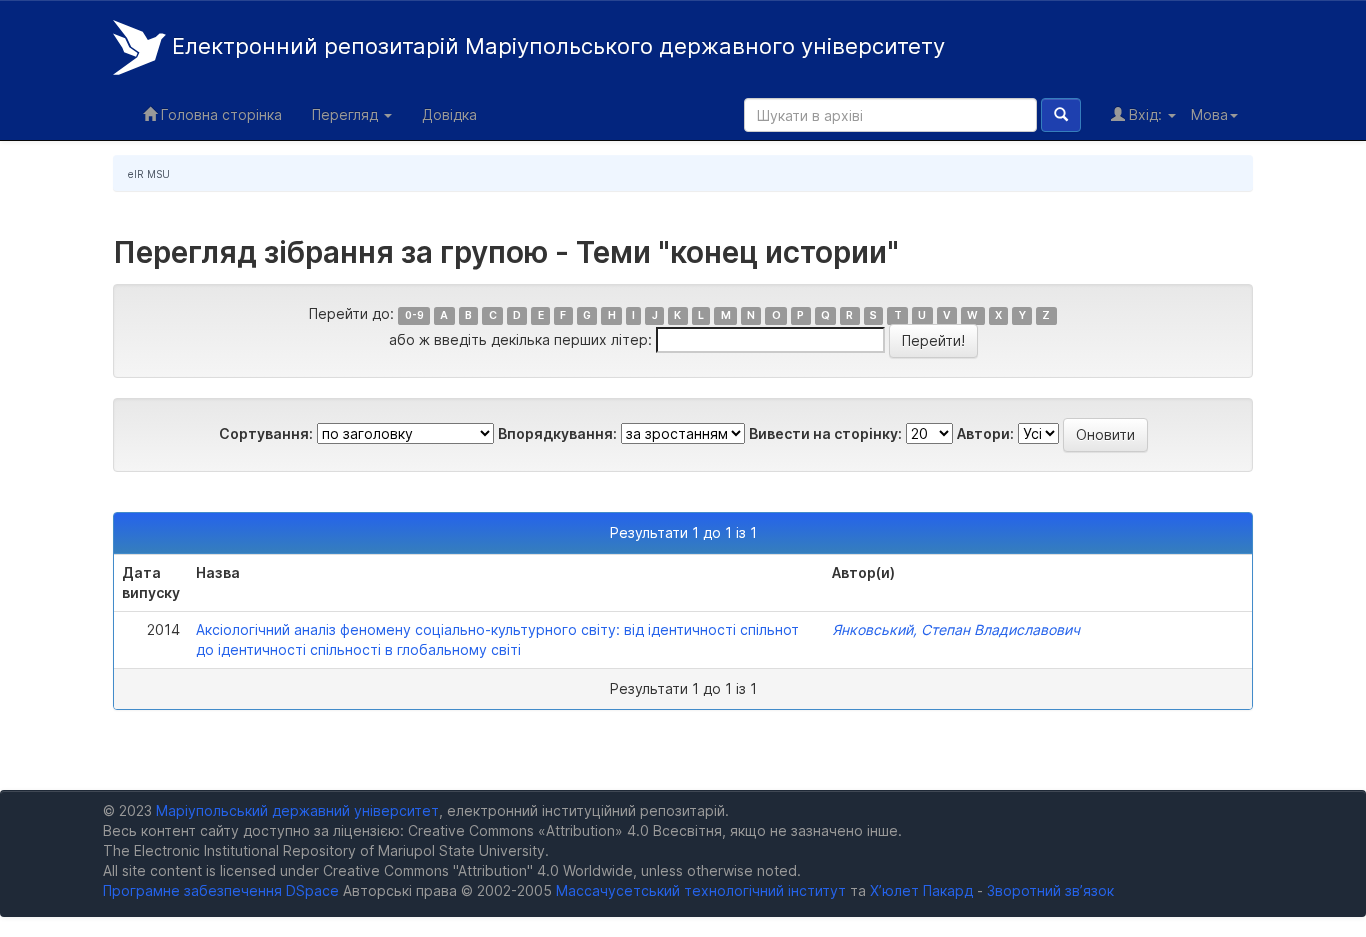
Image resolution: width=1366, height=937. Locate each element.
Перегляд (347, 114)
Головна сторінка (219, 114)
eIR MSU (149, 174)
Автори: (985, 433)
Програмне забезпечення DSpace (221, 890)
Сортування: (266, 433)
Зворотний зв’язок (1050, 890)
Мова (1209, 114)
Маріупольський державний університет (297, 810)
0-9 (414, 315)
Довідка (449, 114)
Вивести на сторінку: (825, 433)
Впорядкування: (557, 433)
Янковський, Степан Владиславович (956, 629)
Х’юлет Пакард (921, 890)
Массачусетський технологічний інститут (701, 890)
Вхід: (1145, 114)
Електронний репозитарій (555, 46)
